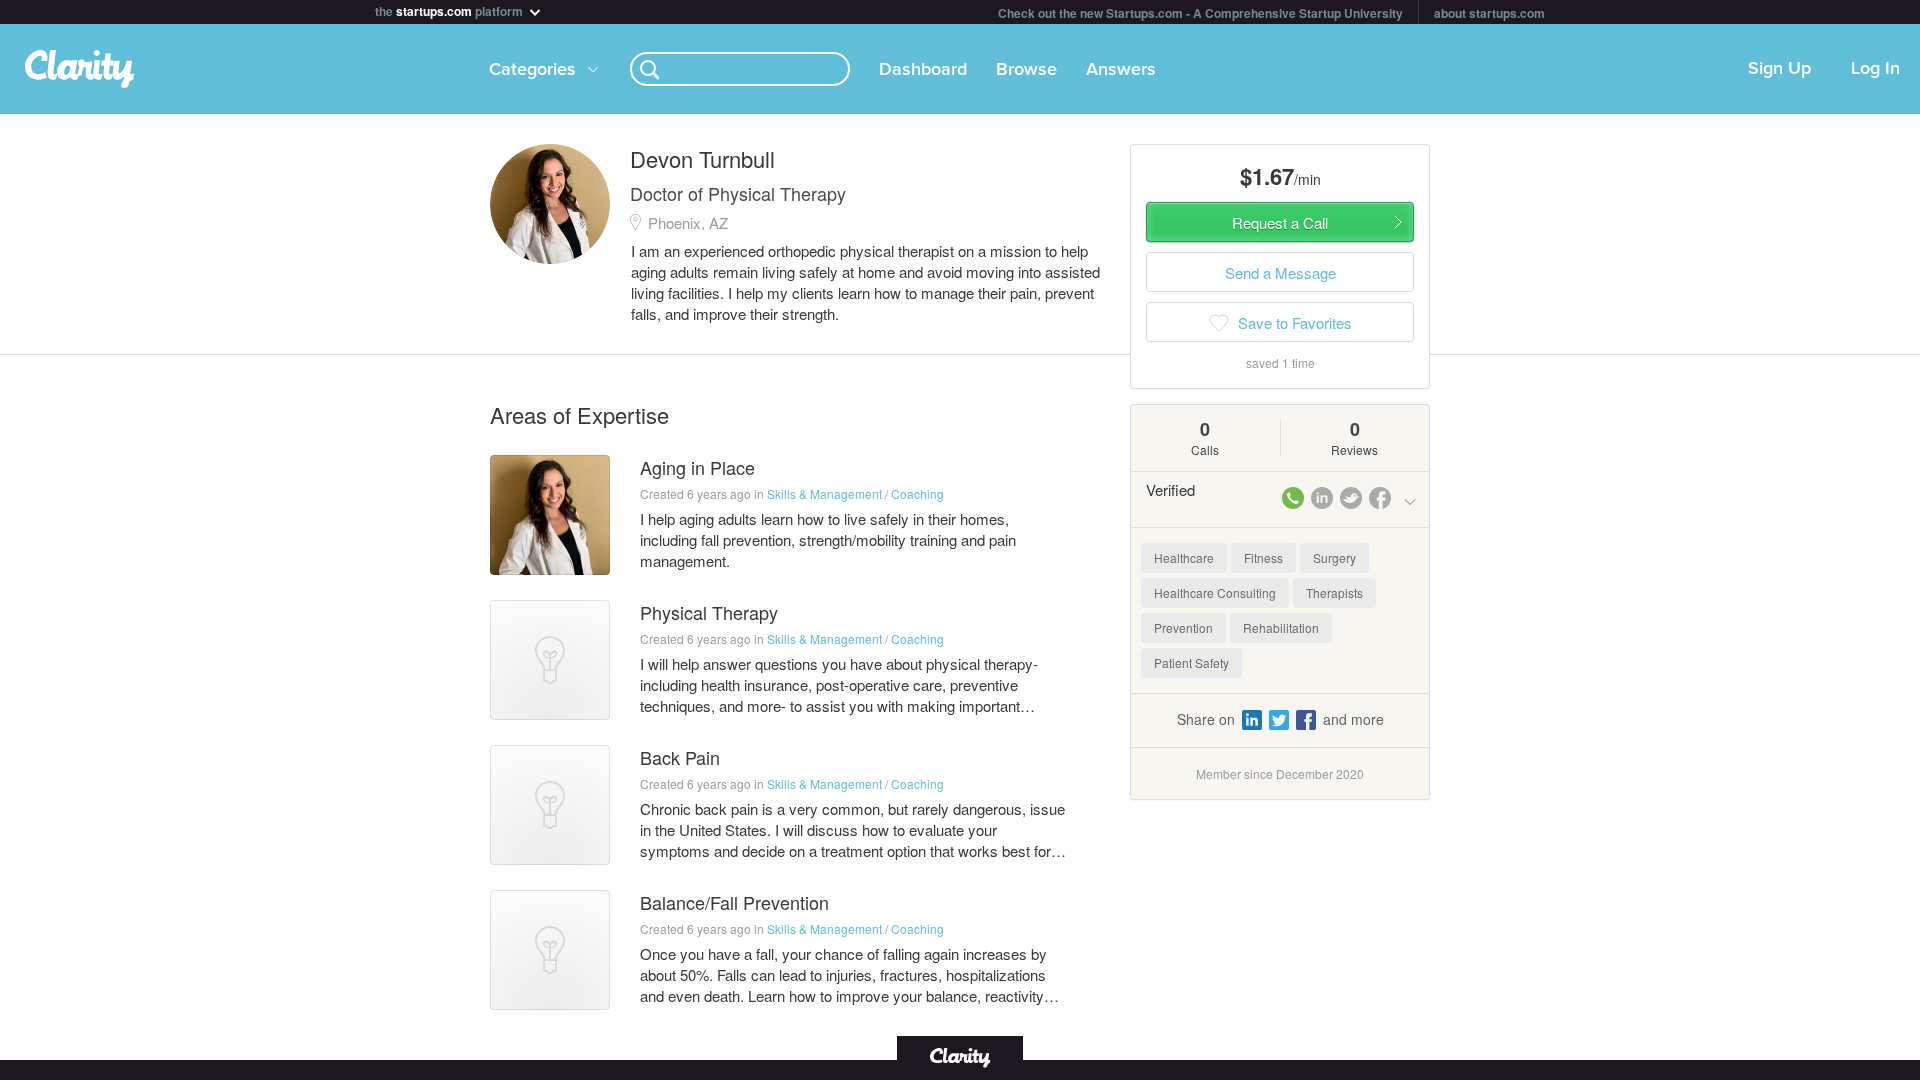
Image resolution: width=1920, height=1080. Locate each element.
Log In (1875, 69)
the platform (450, 9)
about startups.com (1489, 13)
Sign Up (1779, 69)
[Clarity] (960, 1055)
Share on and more (1280, 719)
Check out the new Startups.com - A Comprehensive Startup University (1200, 13)
